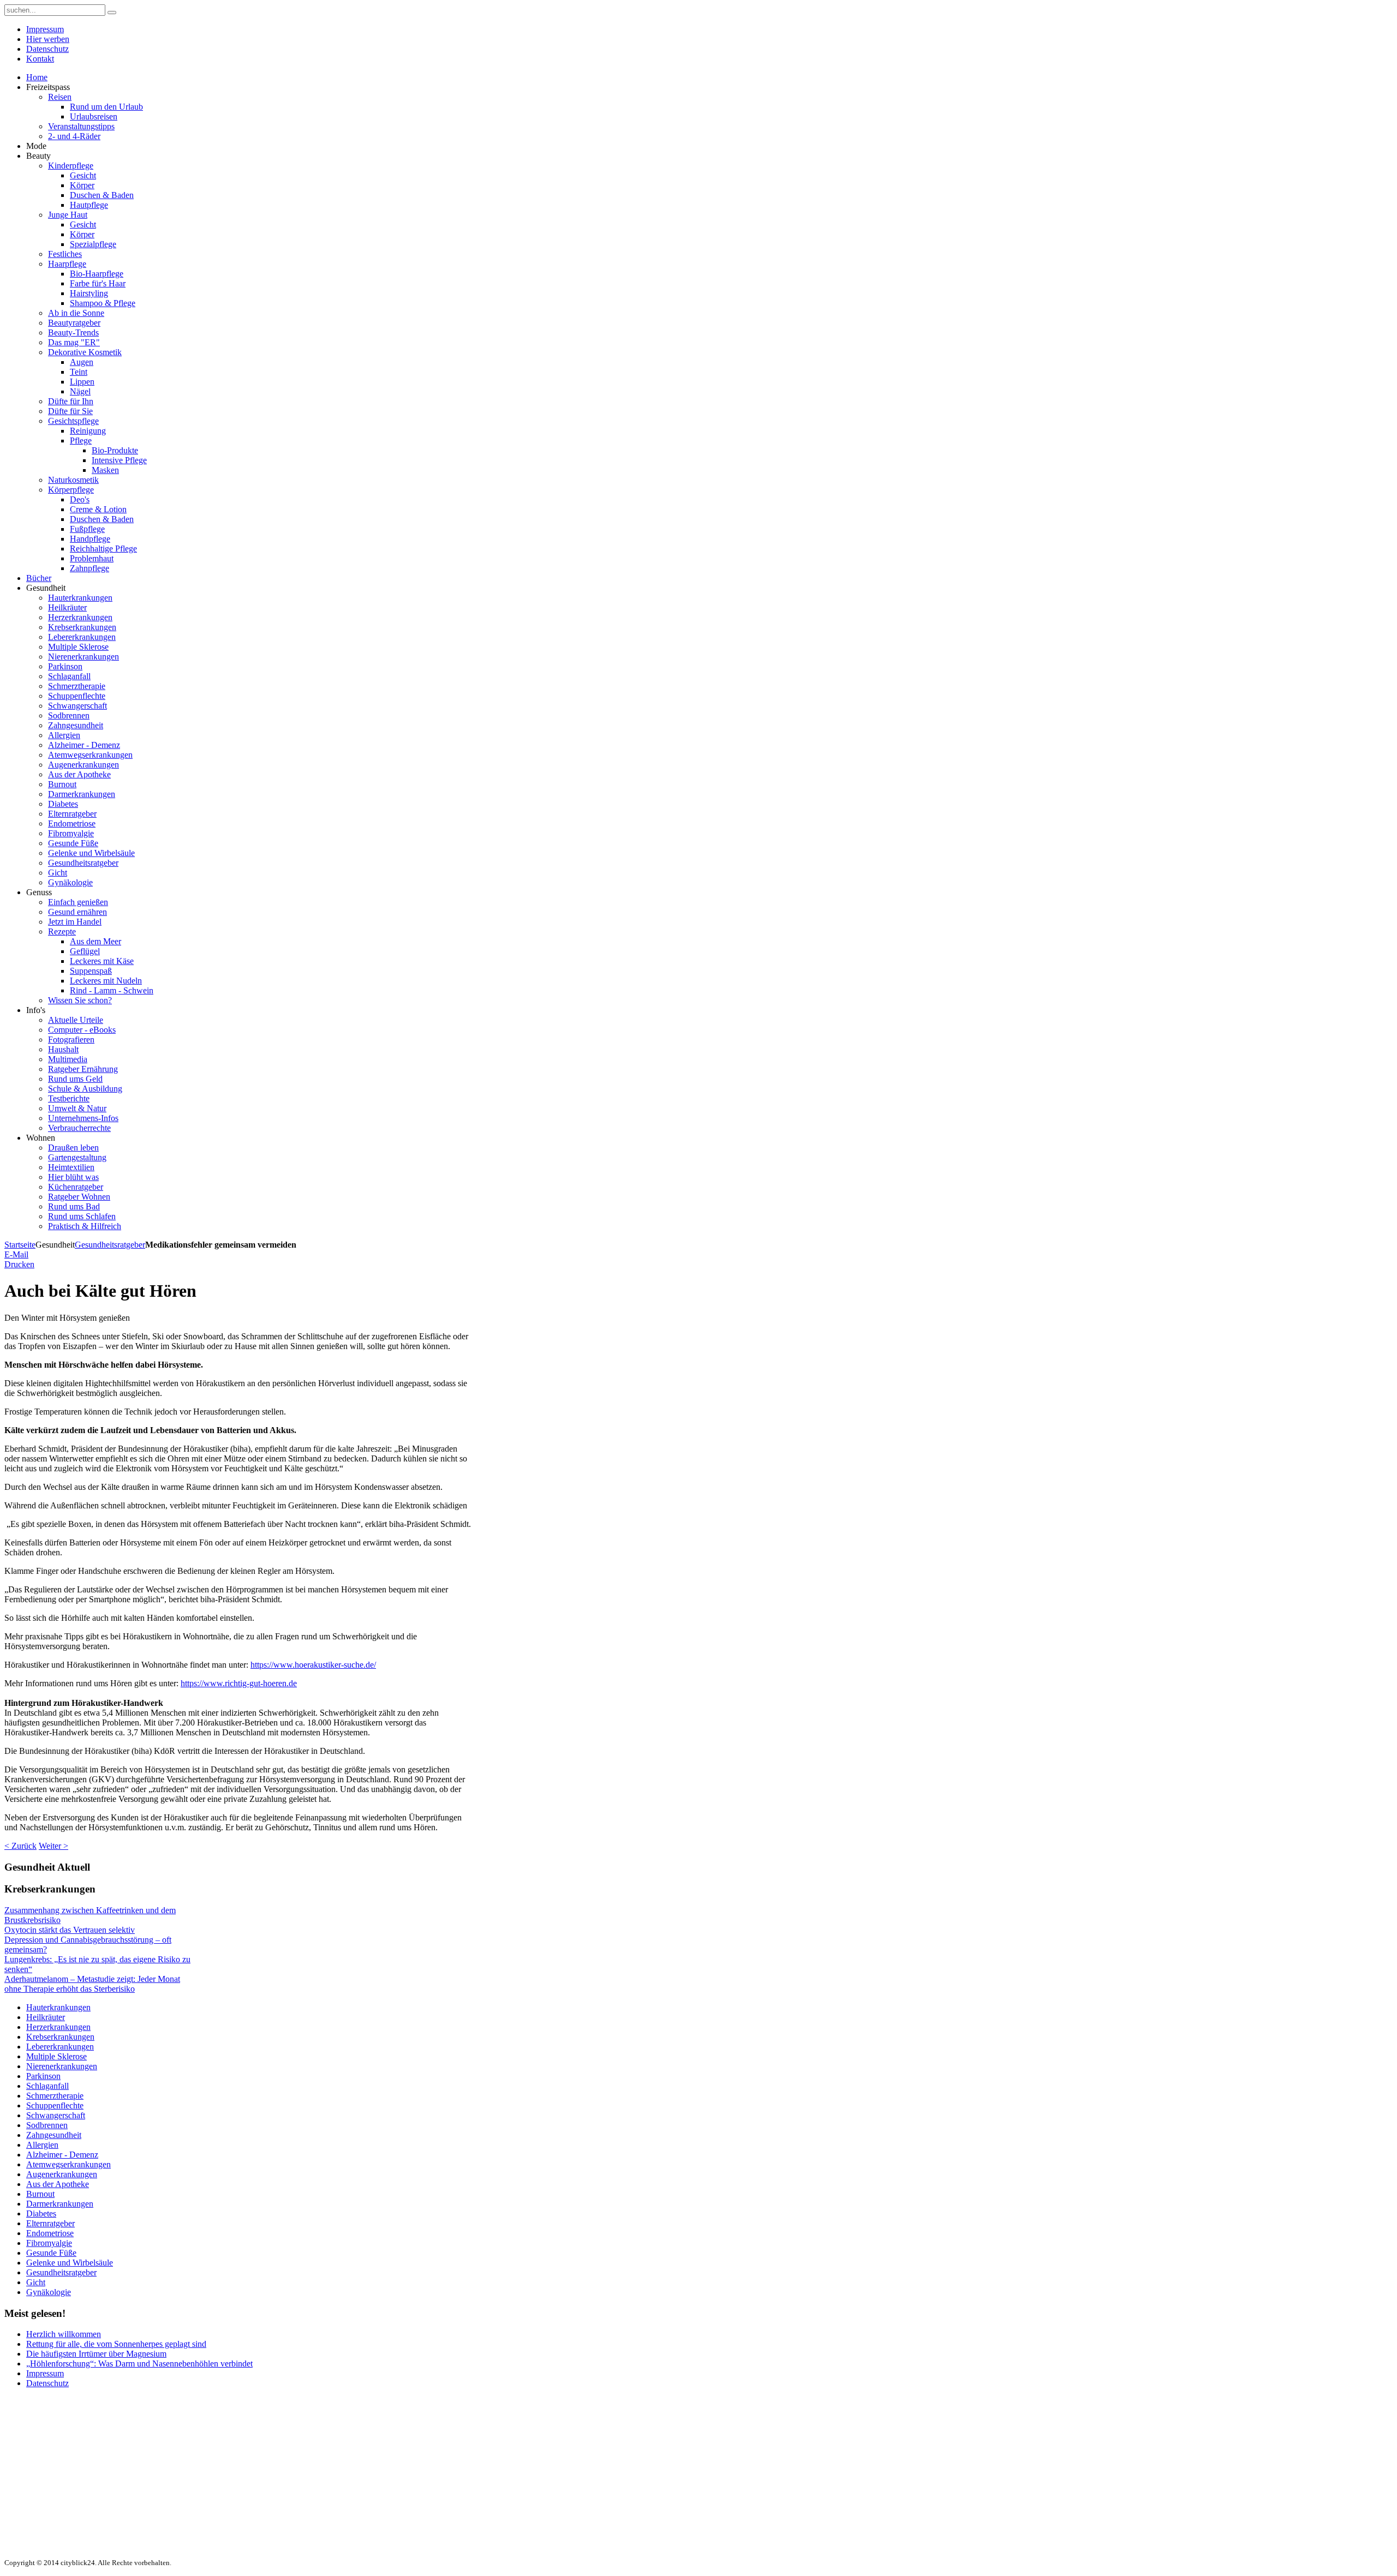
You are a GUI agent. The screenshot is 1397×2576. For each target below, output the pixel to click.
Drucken (19, 1264)
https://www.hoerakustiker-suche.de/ (313, 1665)
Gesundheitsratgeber (110, 1245)
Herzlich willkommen (64, 2334)
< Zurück (20, 1846)
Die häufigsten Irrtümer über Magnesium (96, 2354)
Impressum (45, 2373)
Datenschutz (47, 2383)
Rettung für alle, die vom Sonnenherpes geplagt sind (116, 2344)
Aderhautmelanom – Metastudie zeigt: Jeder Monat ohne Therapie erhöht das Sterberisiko (92, 1984)
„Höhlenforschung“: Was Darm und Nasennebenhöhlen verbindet (139, 2364)
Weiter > (53, 1846)
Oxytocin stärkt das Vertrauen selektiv (70, 1930)
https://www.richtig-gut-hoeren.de (239, 1683)
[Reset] (112, 13)
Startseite (20, 1245)
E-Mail (16, 1254)
